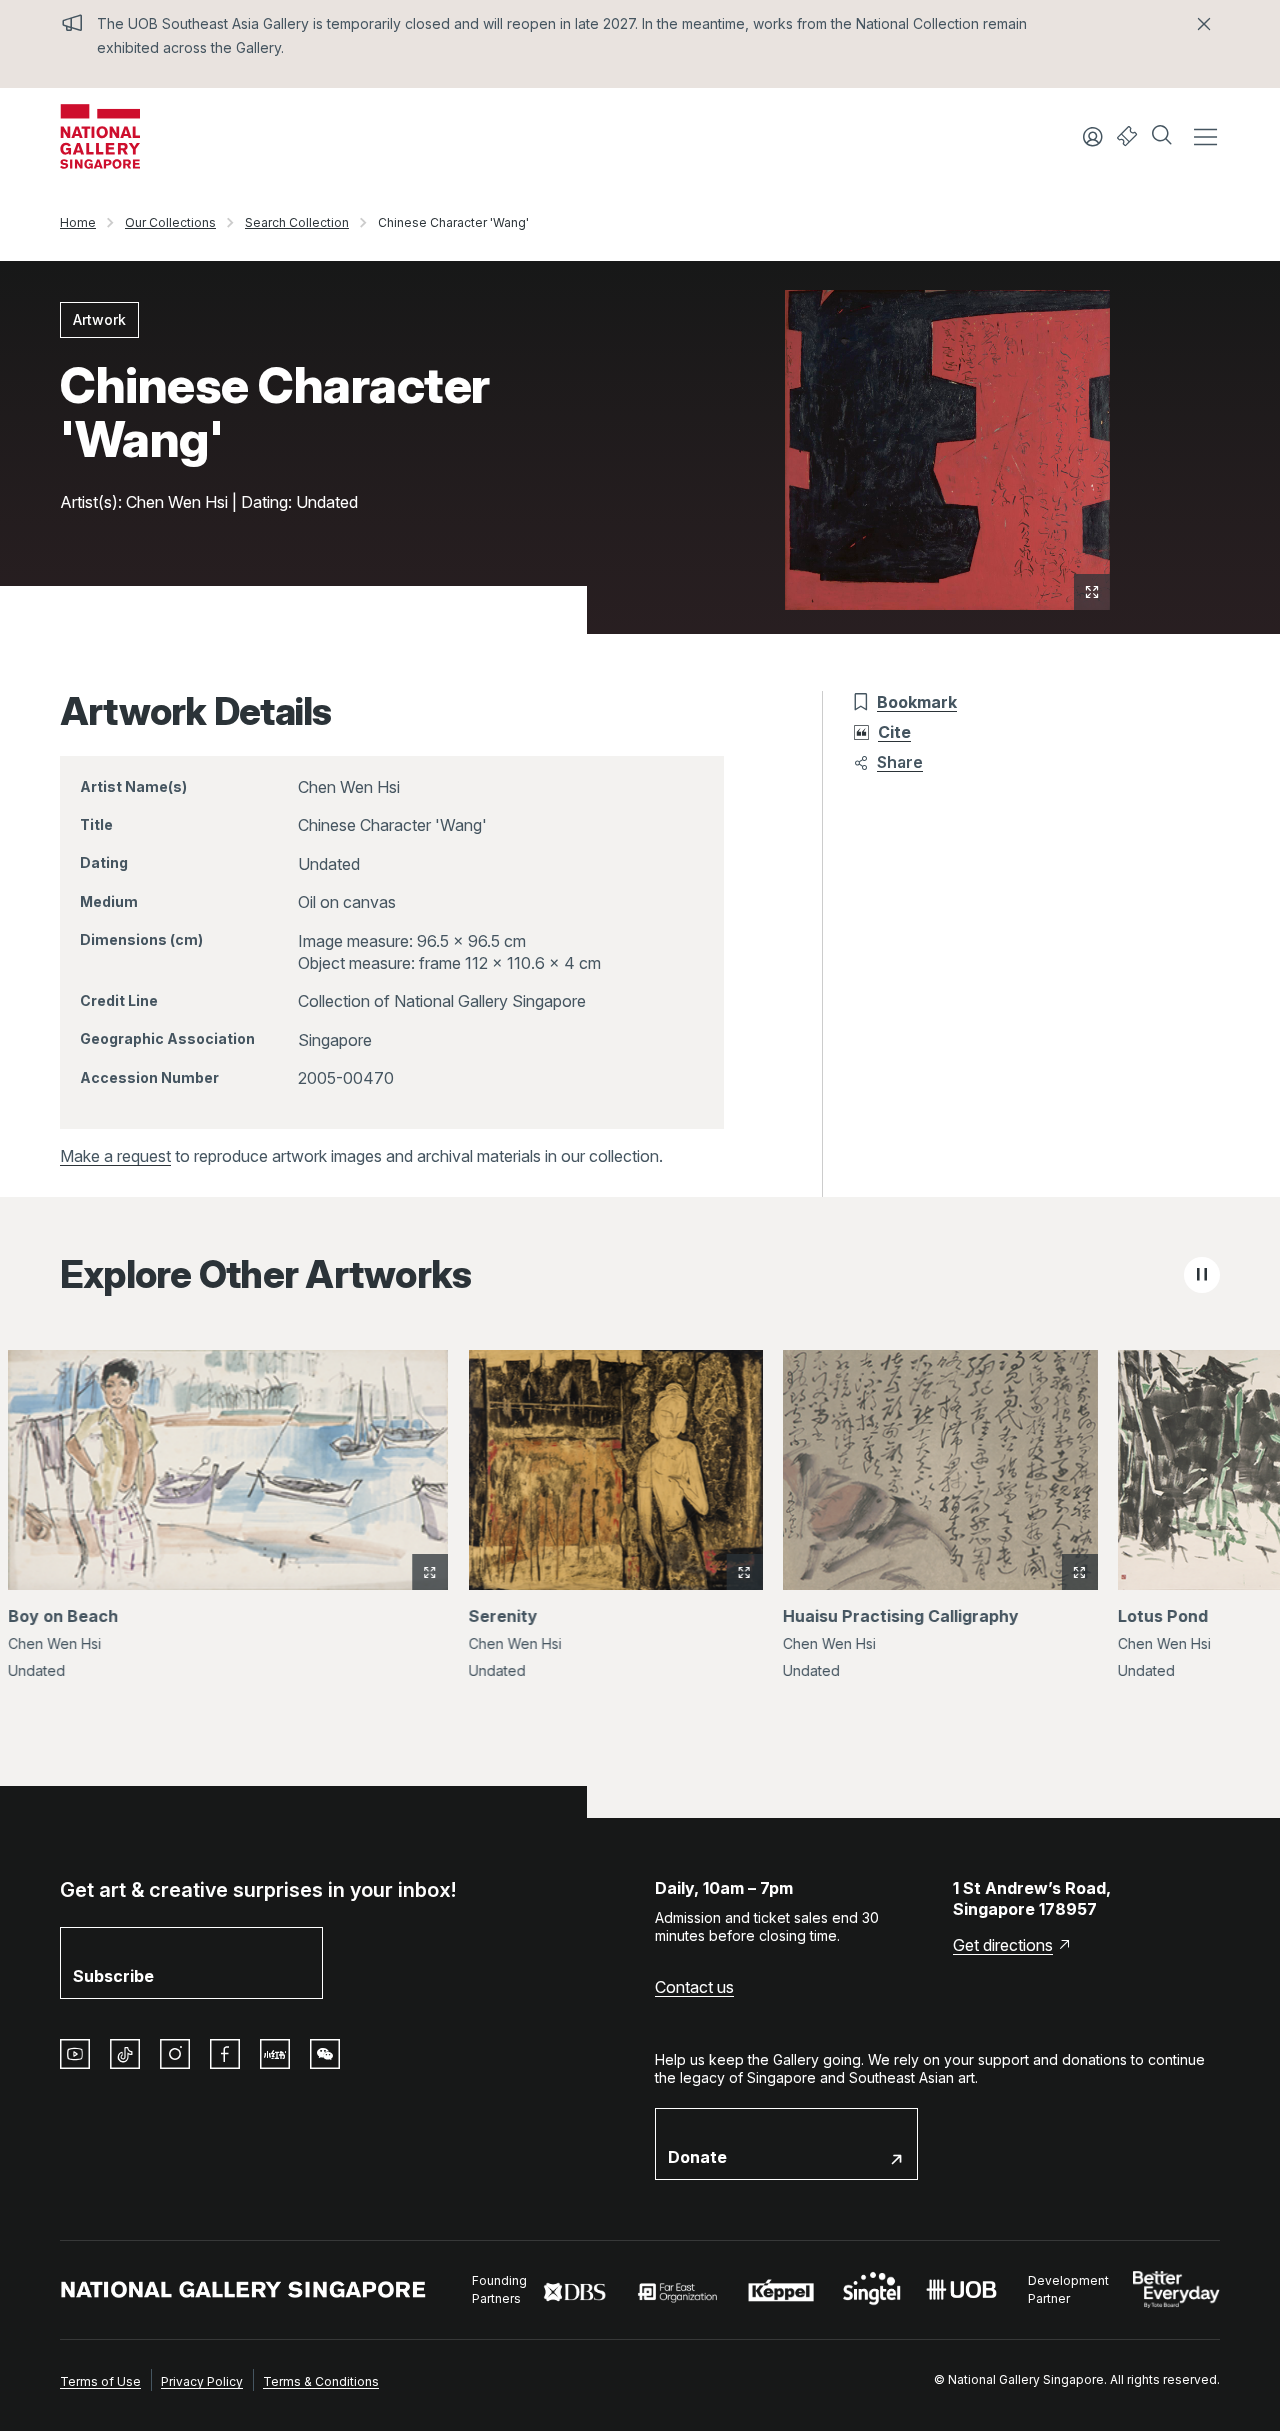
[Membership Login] (1093, 137)
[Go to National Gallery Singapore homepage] (243, 2289)
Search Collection (297, 222)
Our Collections (170, 222)
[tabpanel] (640, 1527)
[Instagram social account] (175, 2054)
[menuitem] (100, 2380)
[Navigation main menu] (1205, 137)
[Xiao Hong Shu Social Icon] (275, 2054)
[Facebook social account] (225, 2054)
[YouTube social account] (75, 2054)
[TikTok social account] (125, 2054)
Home (78, 222)
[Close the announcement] (1204, 24)
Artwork (99, 319)
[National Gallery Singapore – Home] (100, 136)
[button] (1164, 137)
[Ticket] (1127, 136)
